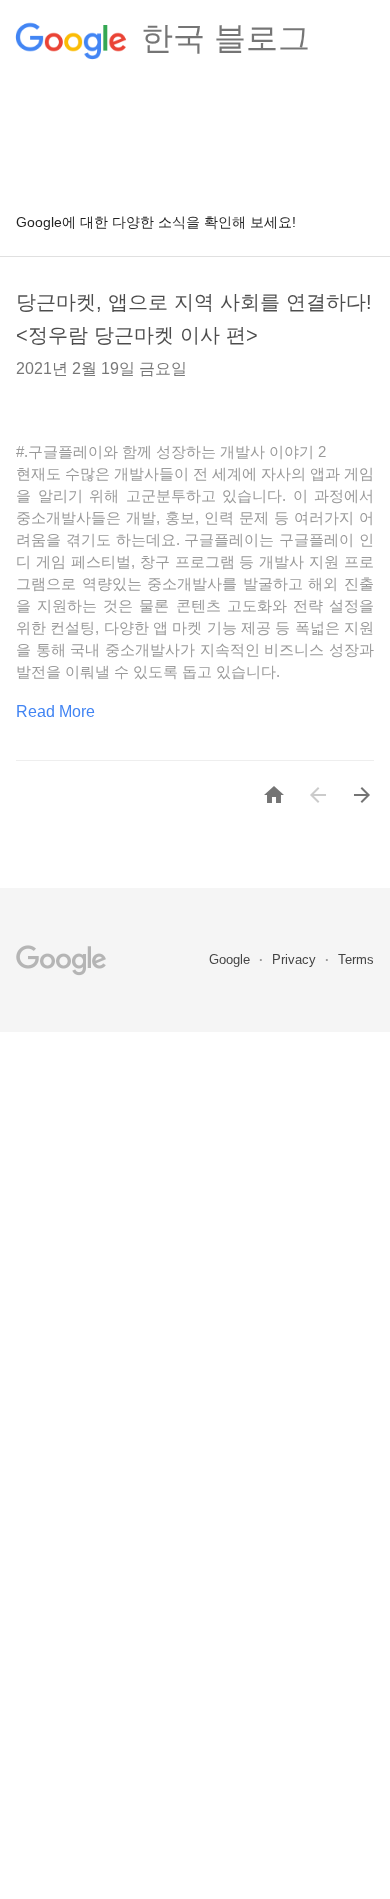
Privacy (296, 959)
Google (231, 959)
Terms (356, 959)
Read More (55, 711)
